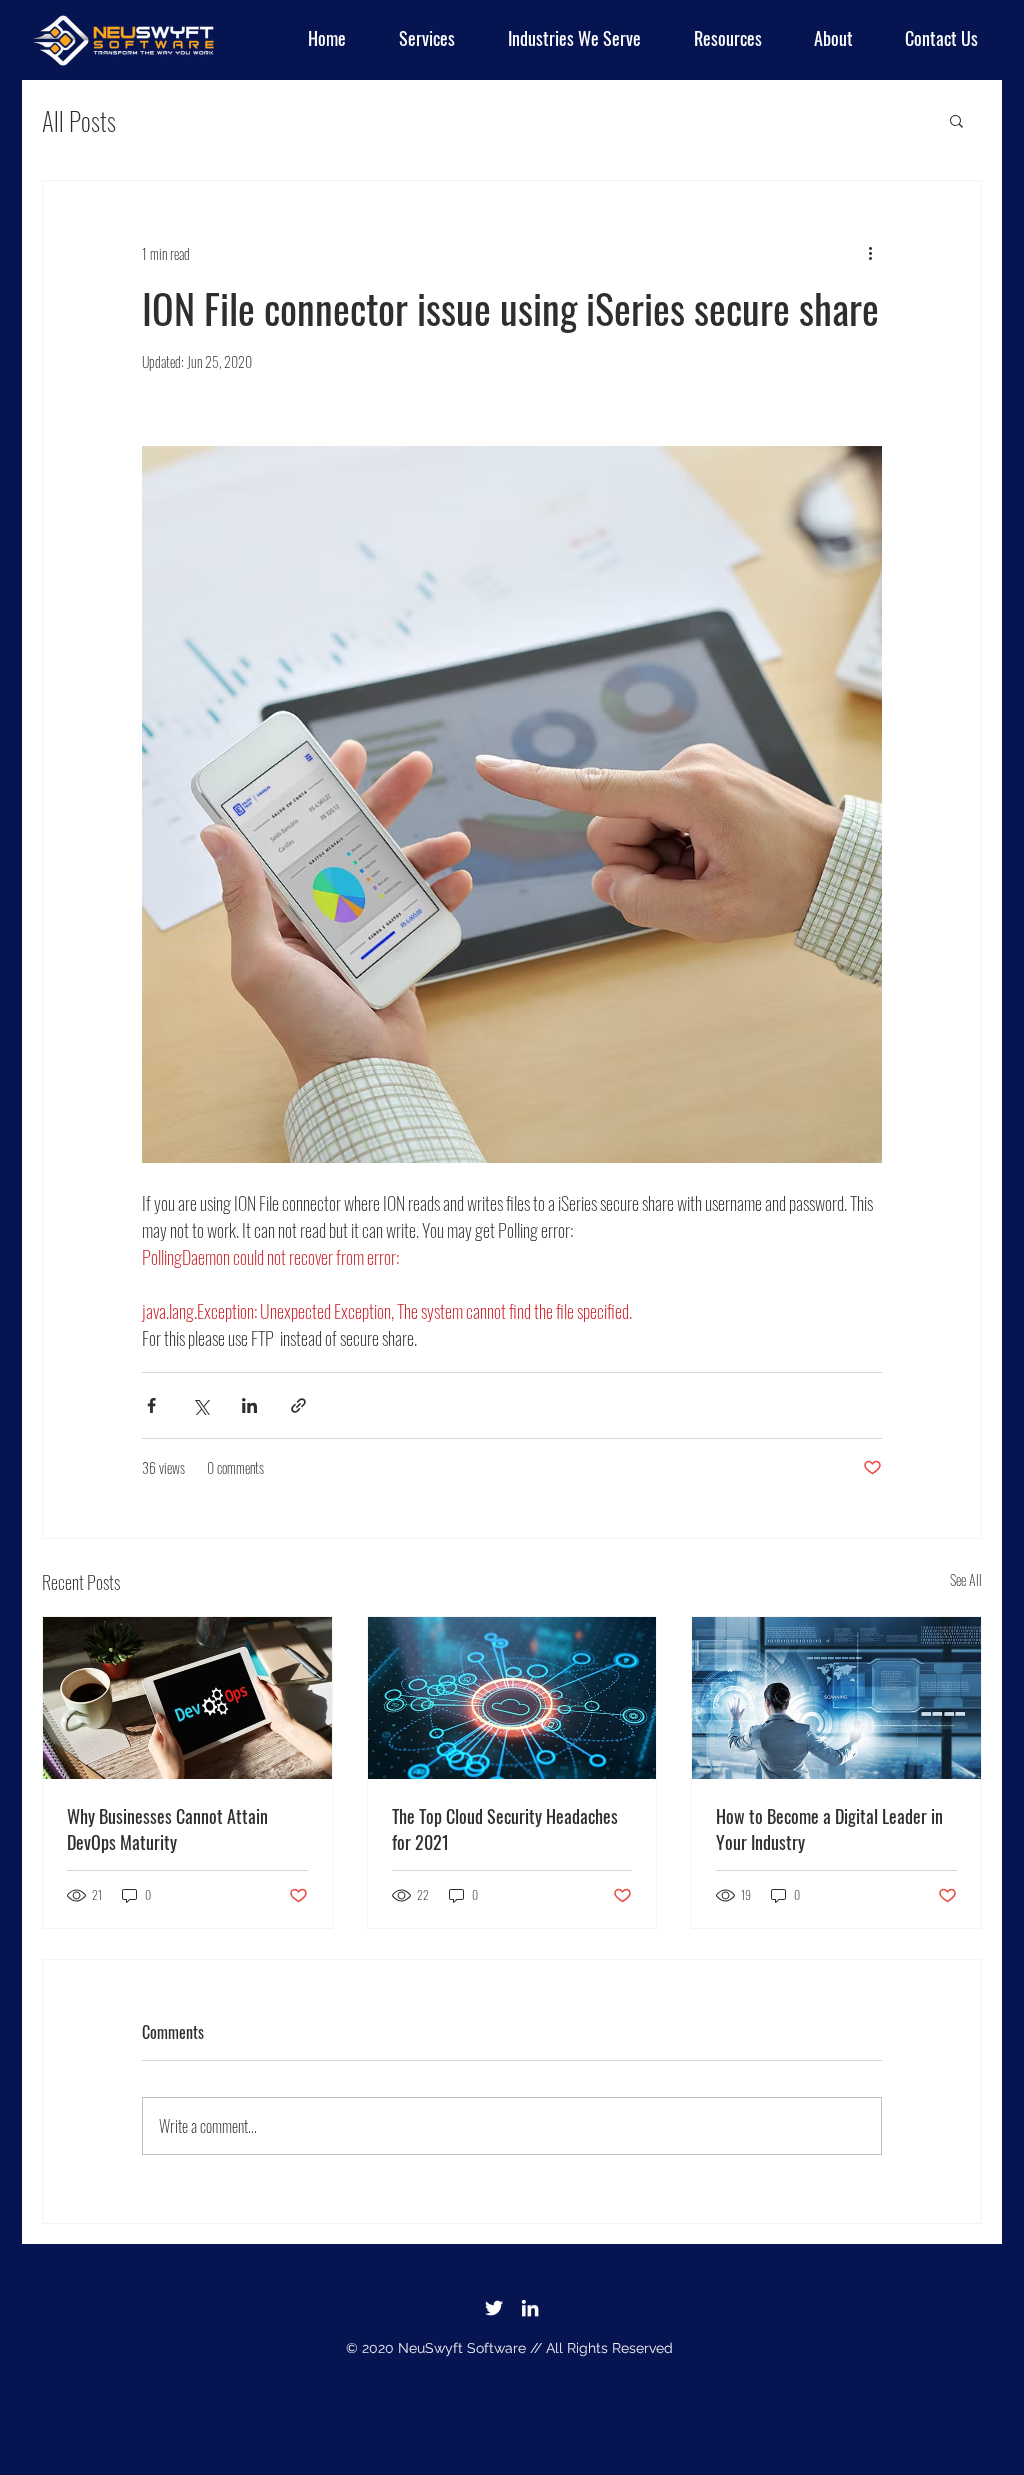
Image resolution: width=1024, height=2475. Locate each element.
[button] (563, 38)
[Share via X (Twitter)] (200, 1405)
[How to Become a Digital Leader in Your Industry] (836, 1698)
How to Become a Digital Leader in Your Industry (829, 1829)
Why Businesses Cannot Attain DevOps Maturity (167, 1829)
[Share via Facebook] (151, 1405)
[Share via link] (298, 1405)
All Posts (79, 120)
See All (966, 1579)
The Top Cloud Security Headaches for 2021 (505, 1829)
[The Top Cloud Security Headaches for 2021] (512, 1698)
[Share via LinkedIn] (249, 1405)
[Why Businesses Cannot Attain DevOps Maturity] (187, 1698)
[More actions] (870, 253)
